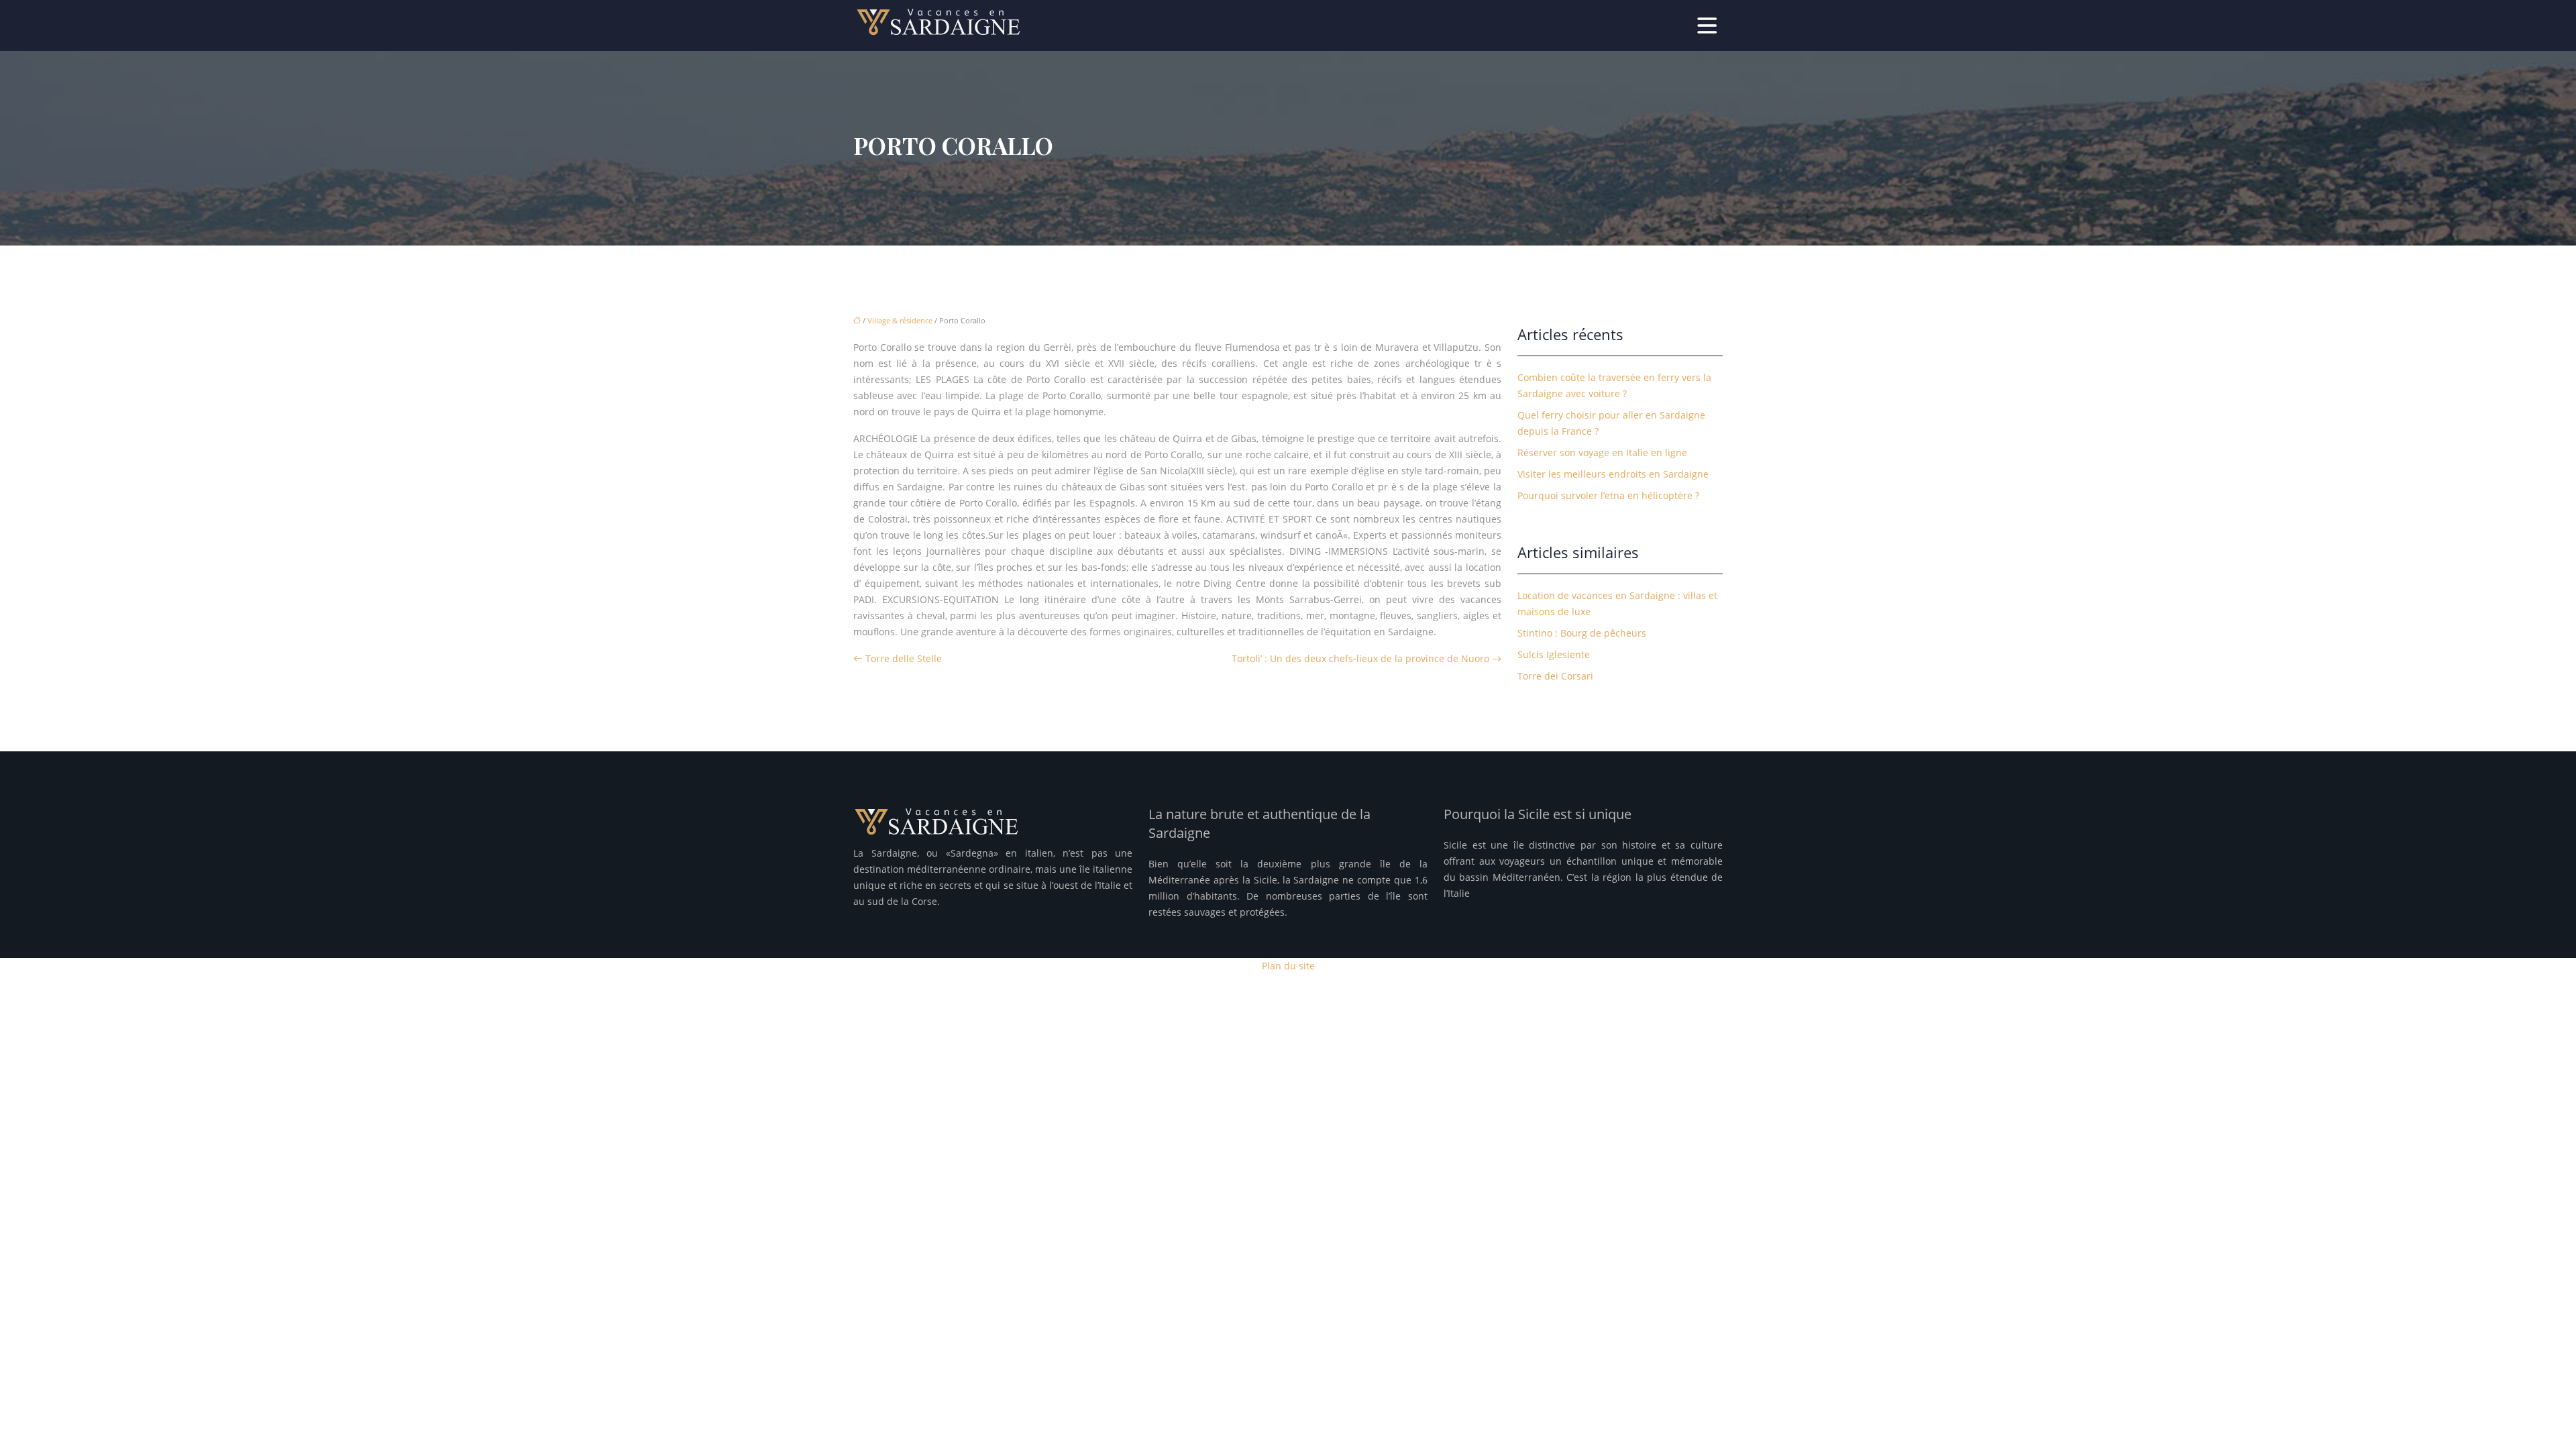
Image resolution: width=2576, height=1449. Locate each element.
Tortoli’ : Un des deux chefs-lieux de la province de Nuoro (1360, 658)
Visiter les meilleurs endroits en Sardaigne (1613, 474)
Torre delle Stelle (904, 658)
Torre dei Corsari (1555, 676)
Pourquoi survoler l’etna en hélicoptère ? (1608, 495)
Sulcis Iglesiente (1554, 654)
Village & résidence (900, 320)
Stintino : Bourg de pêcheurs (1582, 633)
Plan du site (1288, 966)
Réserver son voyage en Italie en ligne (1602, 452)
